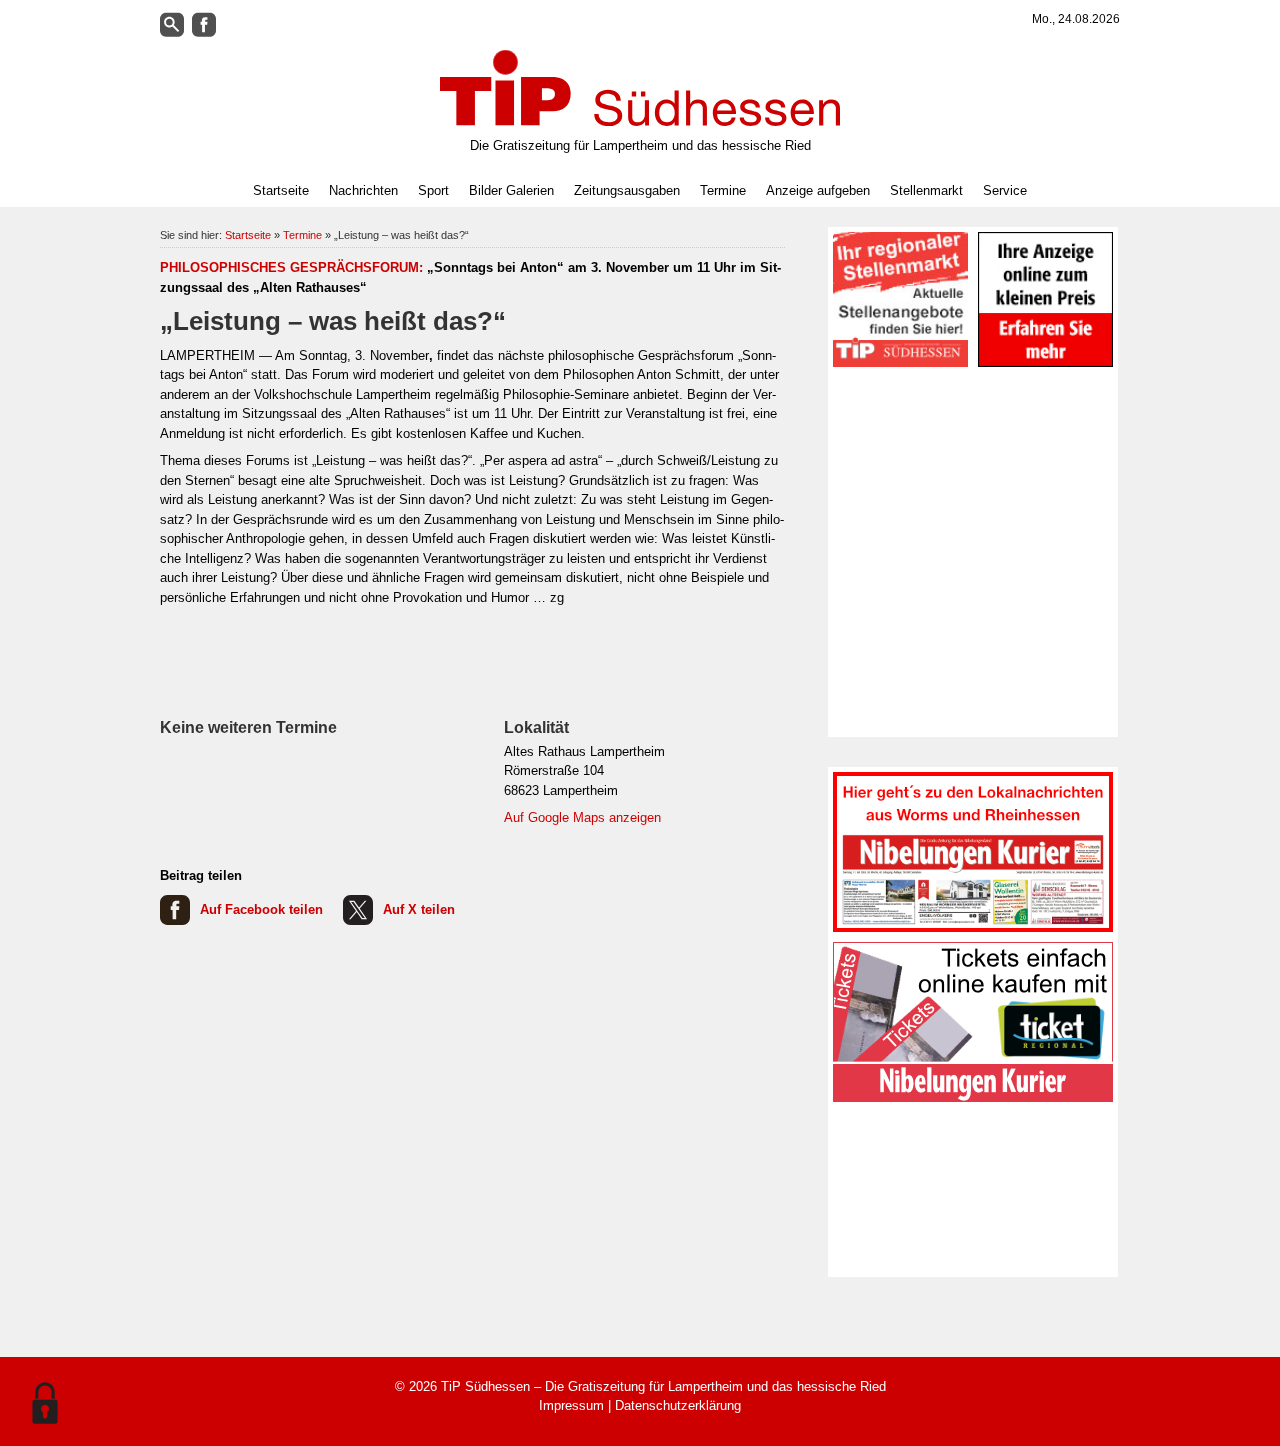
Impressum (571, 1405)
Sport (433, 190)
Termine (723, 190)
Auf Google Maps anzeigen (582, 817)
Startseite (281, 190)
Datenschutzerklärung (678, 1405)
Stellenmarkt (926, 190)
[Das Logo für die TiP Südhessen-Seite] (640, 88)
